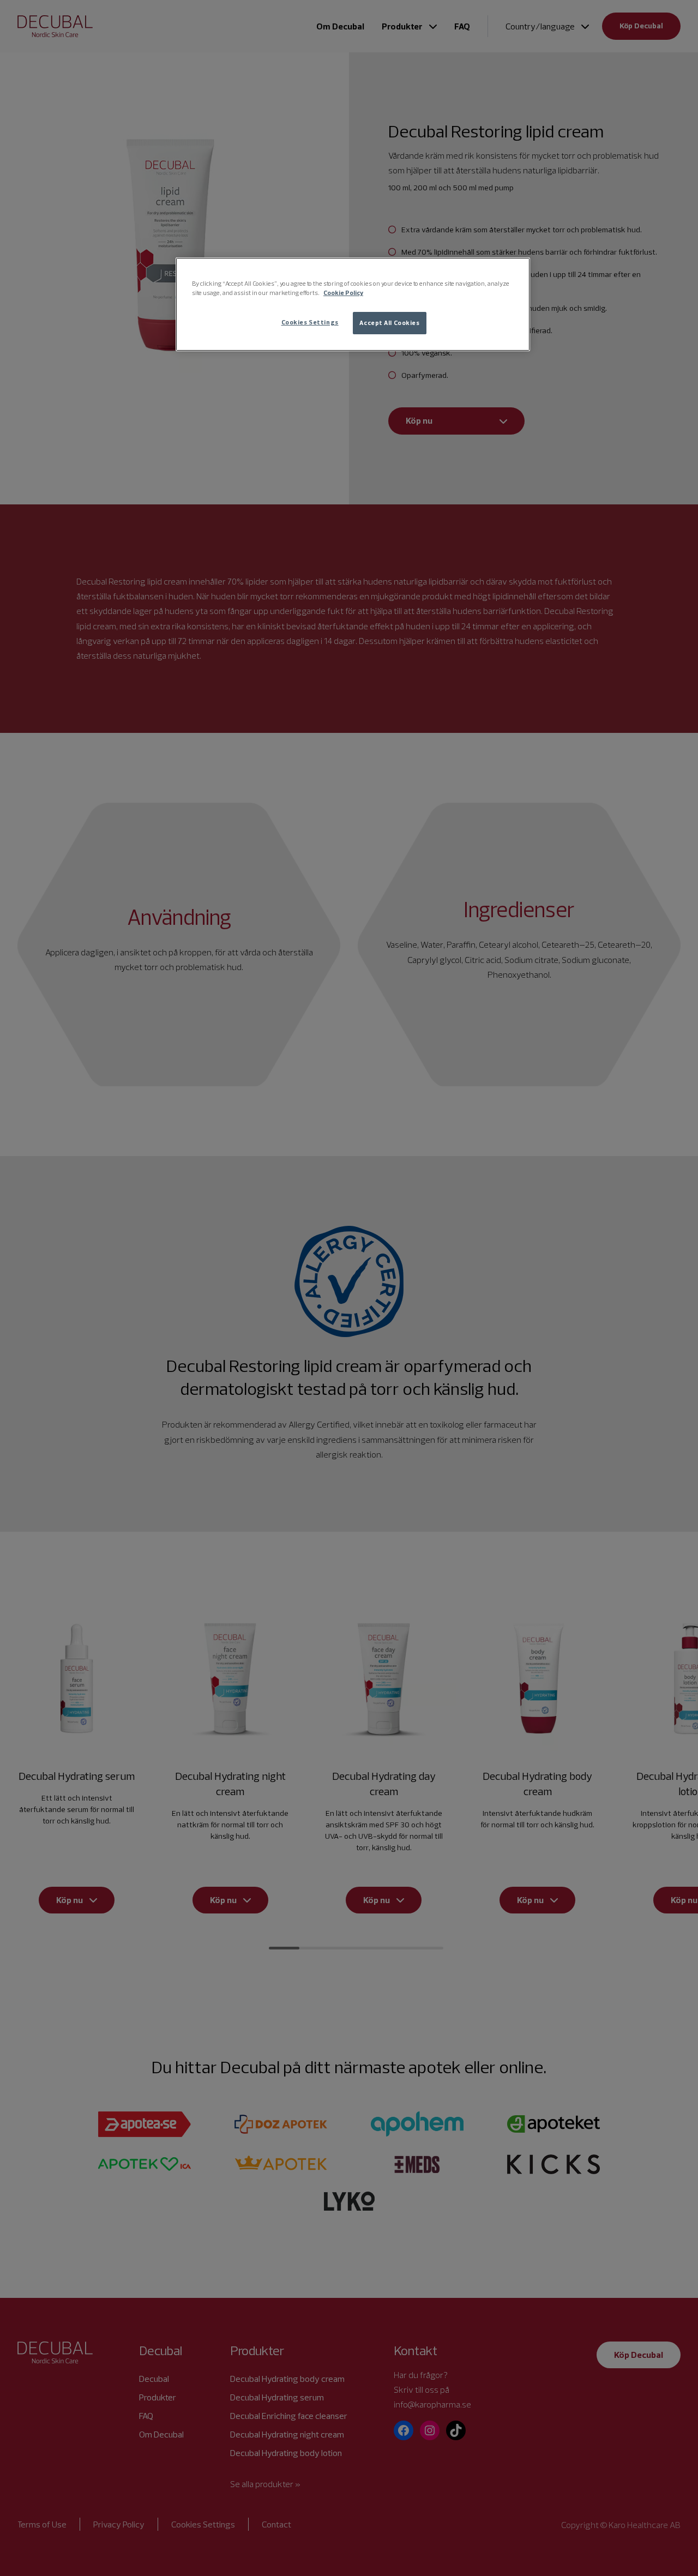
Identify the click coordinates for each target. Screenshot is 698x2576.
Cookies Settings (310, 322)
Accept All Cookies (389, 323)
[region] (353, 304)
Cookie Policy (343, 293)
